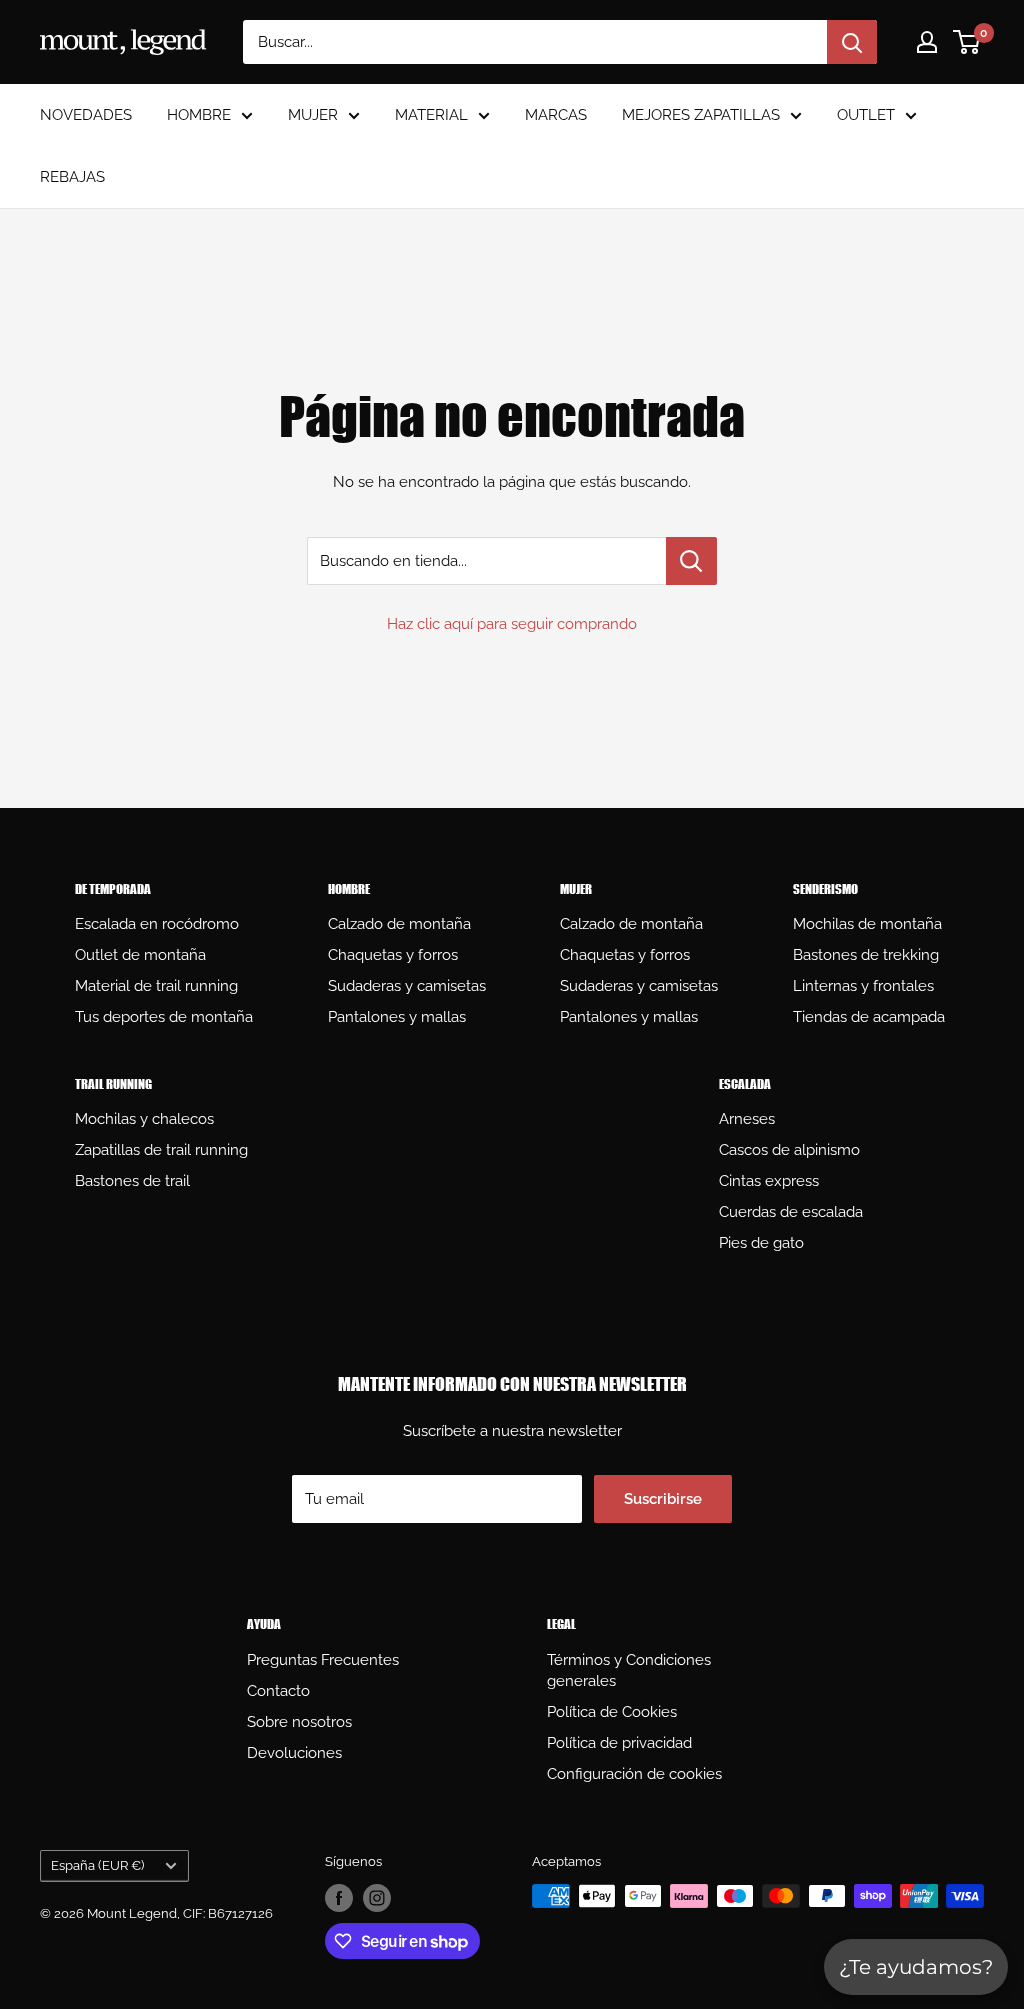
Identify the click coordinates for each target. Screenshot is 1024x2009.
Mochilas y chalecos (144, 1119)
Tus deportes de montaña (164, 1017)
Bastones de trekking (866, 955)
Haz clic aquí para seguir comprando (512, 624)
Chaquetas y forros (393, 955)
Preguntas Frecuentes (323, 1660)
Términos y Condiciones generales (629, 1670)
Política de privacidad (619, 1743)
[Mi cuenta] (927, 42)
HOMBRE (199, 115)
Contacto (278, 1691)
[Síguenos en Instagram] (377, 1898)
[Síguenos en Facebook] (339, 1898)
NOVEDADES (86, 115)
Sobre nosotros (299, 1722)
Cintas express (769, 1181)
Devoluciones (294, 1753)
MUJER (313, 115)
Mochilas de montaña (867, 924)
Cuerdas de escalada (791, 1212)
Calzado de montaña (399, 924)
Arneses (747, 1119)
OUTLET (866, 115)
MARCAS (556, 115)
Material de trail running (156, 986)
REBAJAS (72, 177)
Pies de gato (761, 1243)
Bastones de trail (132, 1181)
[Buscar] (852, 42)
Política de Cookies (612, 1712)
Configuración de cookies (634, 1774)
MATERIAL (431, 115)
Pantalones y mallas (397, 1017)
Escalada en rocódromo (157, 924)
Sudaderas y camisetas (407, 986)
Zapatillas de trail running (161, 1150)
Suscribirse (663, 1499)
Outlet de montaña (140, 955)
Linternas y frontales (863, 986)
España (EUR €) (97, 1865)
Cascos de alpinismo (789, 1150)
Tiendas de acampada (869, 1017)
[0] (967, 42)
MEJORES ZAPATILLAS (701, 115)
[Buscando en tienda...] (691, 561)
